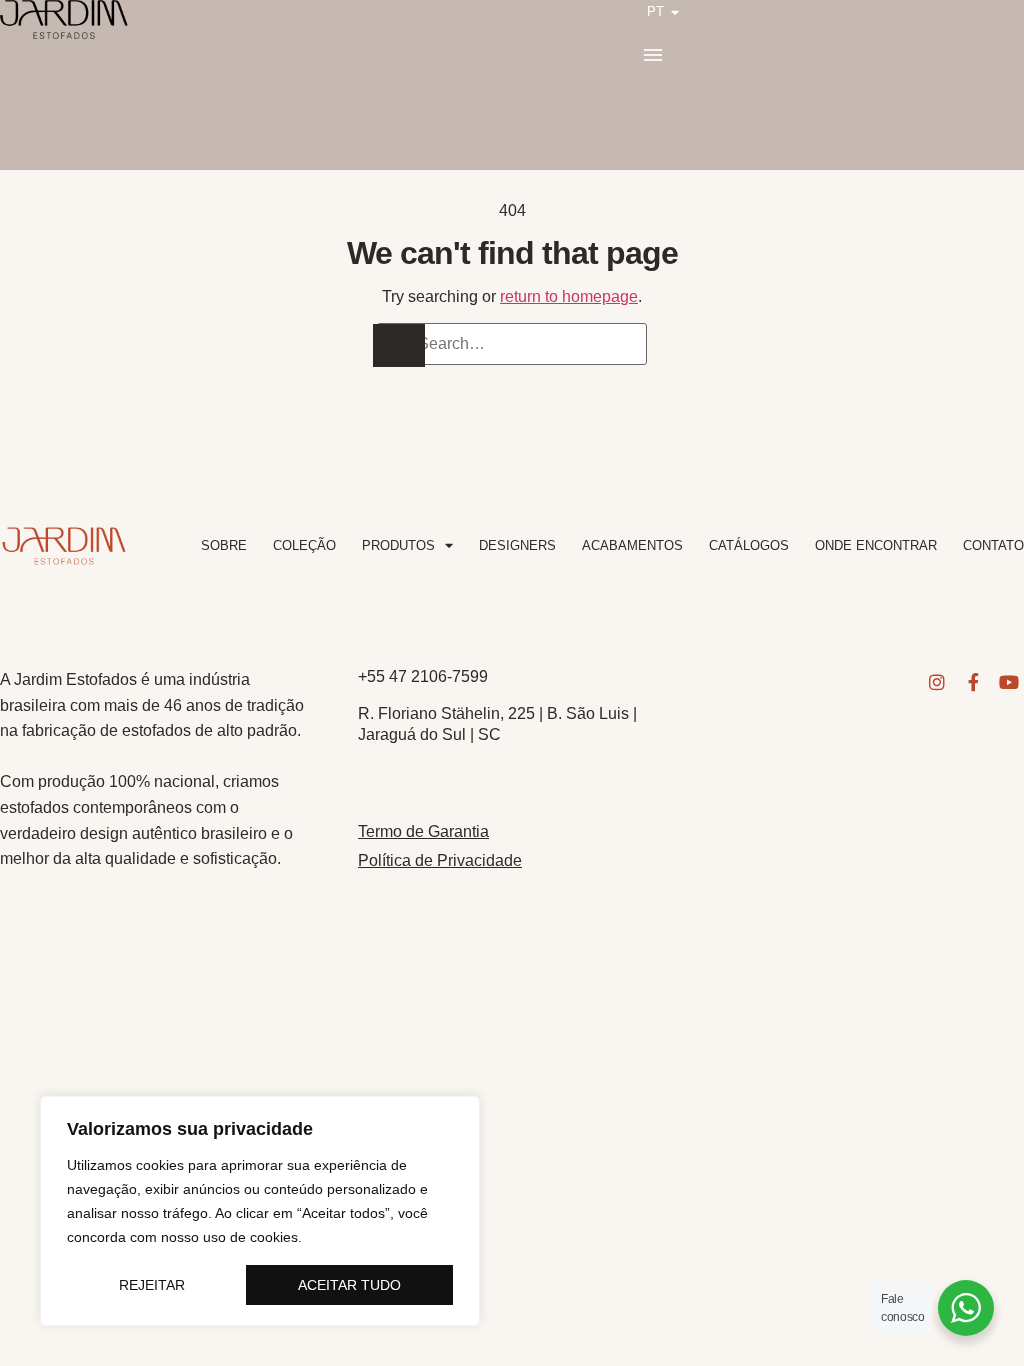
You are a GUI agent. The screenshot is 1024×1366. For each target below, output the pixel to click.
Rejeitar (152, 1285)
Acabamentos (632, 545)
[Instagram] (937, 682)
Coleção (304, 545)
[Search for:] (512, 344)
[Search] (399, 345)
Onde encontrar (876, 545)
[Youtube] (1009, 682)
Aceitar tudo (349, 1285)
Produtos (398, 545)
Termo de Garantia (423, 831)
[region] (260, 1211)
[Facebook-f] (973, 682)
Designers (517, 545)
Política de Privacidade (440, 860)
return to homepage (569, 296)
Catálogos (749, 545)
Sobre (224, 545)
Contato (993, 545)
